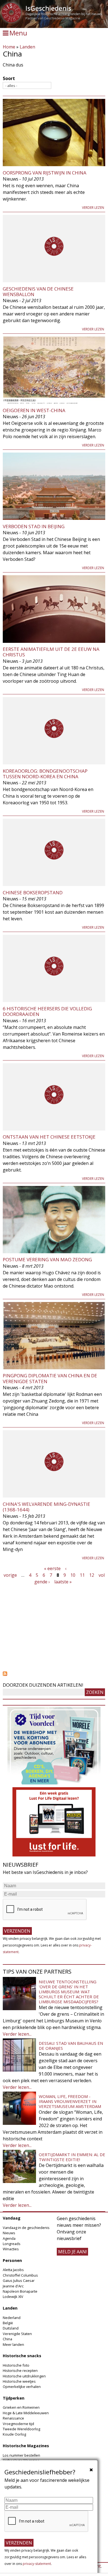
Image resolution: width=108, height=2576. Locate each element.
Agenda (9, 2238)
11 (82, 1575)
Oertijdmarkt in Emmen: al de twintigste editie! (72, 2157)
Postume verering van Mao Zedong (47, 1259)
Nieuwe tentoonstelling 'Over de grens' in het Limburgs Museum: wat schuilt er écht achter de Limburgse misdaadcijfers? (69, 1992)
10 (73, 1575)
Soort (9, 78)
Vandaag (12, 2218)
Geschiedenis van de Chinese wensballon (38, 291)
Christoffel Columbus (20, 2275)
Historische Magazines (26, 2446)
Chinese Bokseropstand (33, 893)
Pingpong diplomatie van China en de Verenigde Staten (50, 1378)
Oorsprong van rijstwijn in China (45, 173)
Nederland (12, 2318)
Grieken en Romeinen (21, 2407)
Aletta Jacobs (13, 2270)
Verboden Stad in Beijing (34, 526)
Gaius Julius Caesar (19, 2280)
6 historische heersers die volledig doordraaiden (47, 1011)
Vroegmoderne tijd (18, 2424)
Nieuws (9, 2233)
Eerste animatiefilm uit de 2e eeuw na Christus (51, 652)
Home (9, 47)
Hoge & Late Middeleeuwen (26, 2413)
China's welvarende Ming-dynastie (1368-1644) (47, 1507)
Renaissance (13, 2418)
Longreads (12, 2244)
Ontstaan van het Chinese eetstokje (49, 1137)
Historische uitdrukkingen (24, 2376)
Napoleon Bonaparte (20, 2291)
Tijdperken (14, 2398)
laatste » (63, 1582)
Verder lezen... (17, 2034)
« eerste (52, 1568)
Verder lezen (93, 208)
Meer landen (13, 2344)
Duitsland (11, 2328)
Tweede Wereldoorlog (21, 2429)
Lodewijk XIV (13, 2297)
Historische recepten (20, 2370)
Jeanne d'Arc (13, 2286)
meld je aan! (72, 2252)
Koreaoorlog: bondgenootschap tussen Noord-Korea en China (45, 774)
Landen (27, 47)
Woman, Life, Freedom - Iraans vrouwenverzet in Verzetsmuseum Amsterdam (70, 2101)
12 (92, 1575)
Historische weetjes (19, 2381)
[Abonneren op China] (54, 1674)
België (8, 2323)
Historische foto (16, 2365)
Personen (12, 2260)
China (7, 2339)
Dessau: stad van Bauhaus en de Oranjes (71, 2046)
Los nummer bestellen (21, 2455)
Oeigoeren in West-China (34, 410)
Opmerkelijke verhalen (22, 2387)
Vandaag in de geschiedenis (26, 2228)
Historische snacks (22, 2356)
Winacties (11, 2249)
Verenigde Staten (17, 2334)
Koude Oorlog (14, 2434)
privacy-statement (37, 2564)
